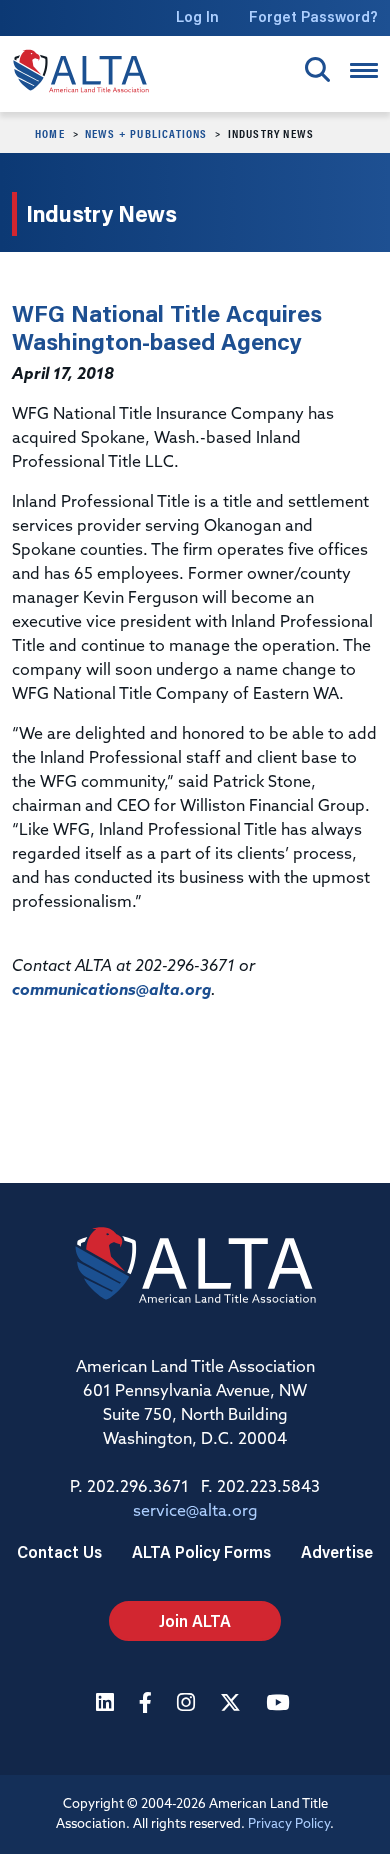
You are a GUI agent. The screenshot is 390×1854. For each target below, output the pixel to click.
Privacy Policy (289, 1824)
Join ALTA (195, 1620)
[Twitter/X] (233, 1704)
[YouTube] (280, 1704)
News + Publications (146, 133)
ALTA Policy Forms (201, 1551)
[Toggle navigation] (364, 70)
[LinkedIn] (107, 1704)
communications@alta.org (111, 991)
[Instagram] (188, 1704)
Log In (197, 16)
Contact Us (59, 1551)
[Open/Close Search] (317, 69)
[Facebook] (148, 1704)
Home (50, 133)
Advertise (337, 1551)
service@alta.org (195, 1512)
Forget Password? (313, 16)
